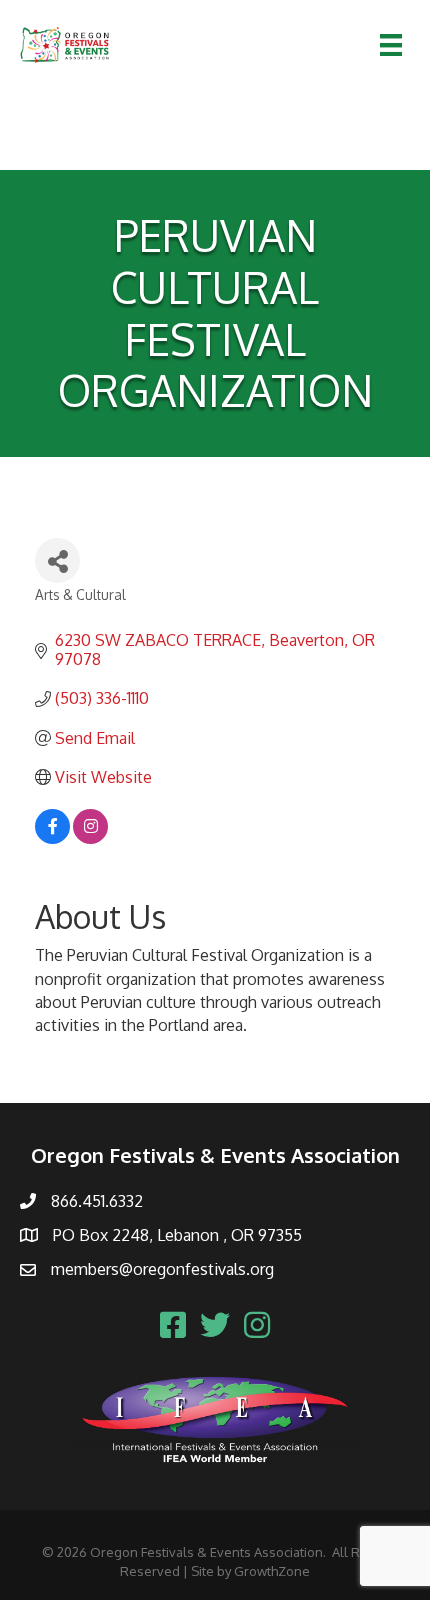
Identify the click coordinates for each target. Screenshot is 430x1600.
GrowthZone (272, 1571)
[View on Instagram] (90, 838)
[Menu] (391, 45)
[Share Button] (57, 560)
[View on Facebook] (52, 838)
